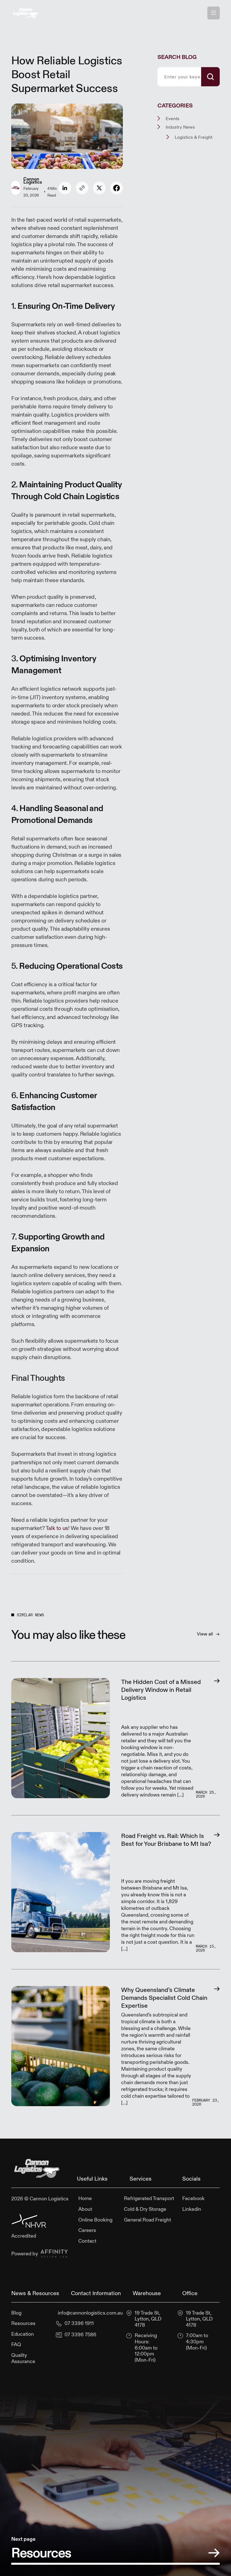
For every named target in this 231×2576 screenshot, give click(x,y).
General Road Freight (147, 2220)
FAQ (16, 2344)
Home (85, 2198)
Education (23, 2334)
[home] (25, 13)
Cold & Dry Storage (145, 2209)
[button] (214, 13)
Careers (87, 2230)
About (85, 2209)
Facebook (193, 2198)
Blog (16, 2313)
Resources (23, 2323)
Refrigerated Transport (149, 2198)
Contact (87, 2241)
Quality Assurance (23, 2358)
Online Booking (95, 2220)
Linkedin (192, 2209)
